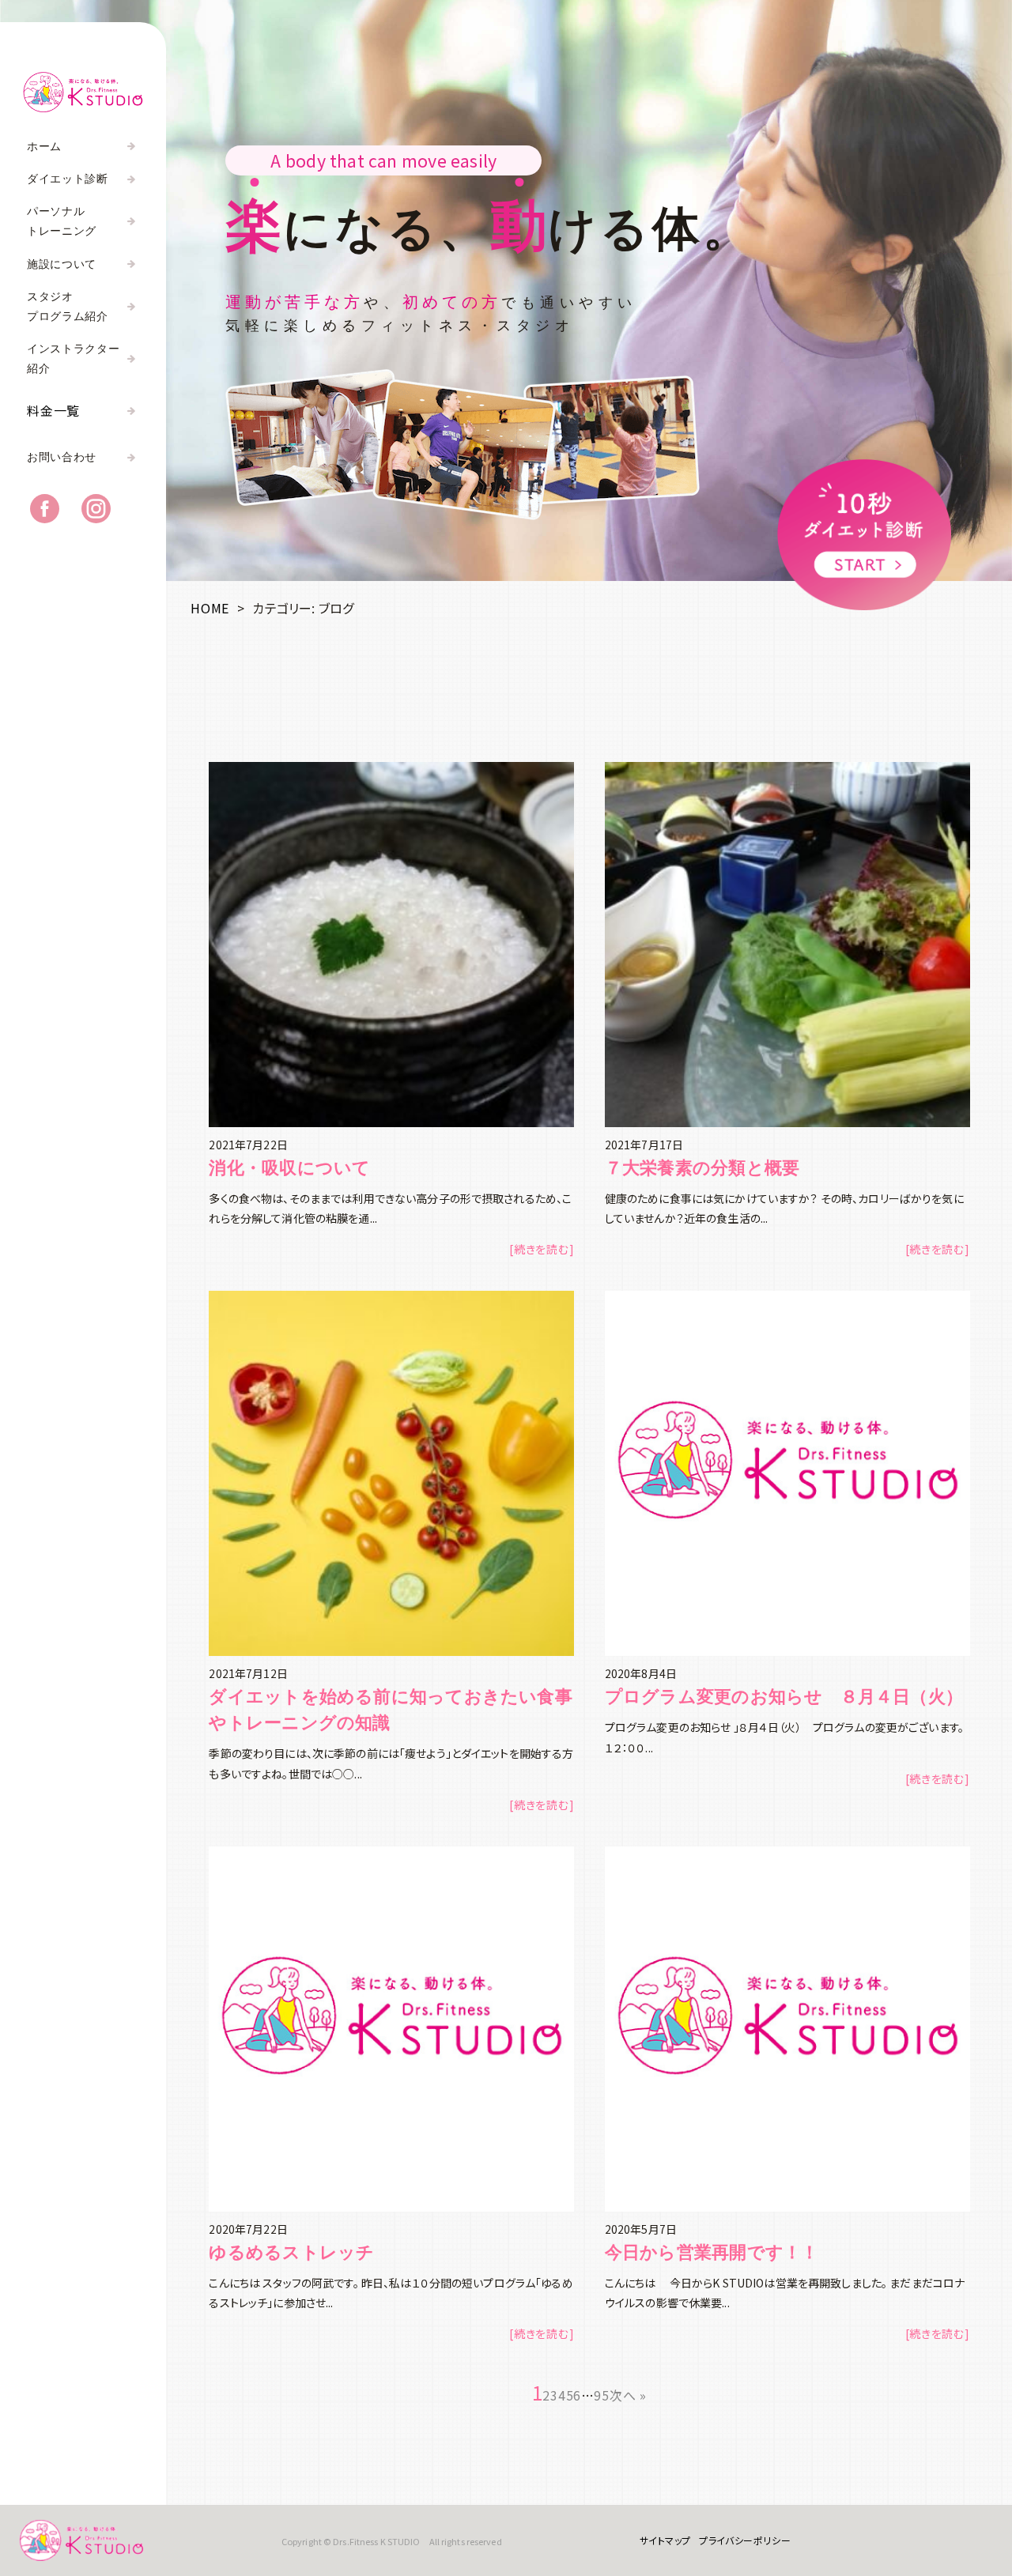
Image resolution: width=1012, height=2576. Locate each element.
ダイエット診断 (68, 179)
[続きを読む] (542, 1249)
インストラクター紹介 (74, 359)
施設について (62, 264)
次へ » (628, 2395)
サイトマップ (666, 2540)
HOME (210, 608)
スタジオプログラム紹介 (68, 307)
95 (602, 2395)
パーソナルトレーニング (62, 221)
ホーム (44, 147)
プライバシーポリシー (745, 2540)
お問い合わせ (62, 457)
